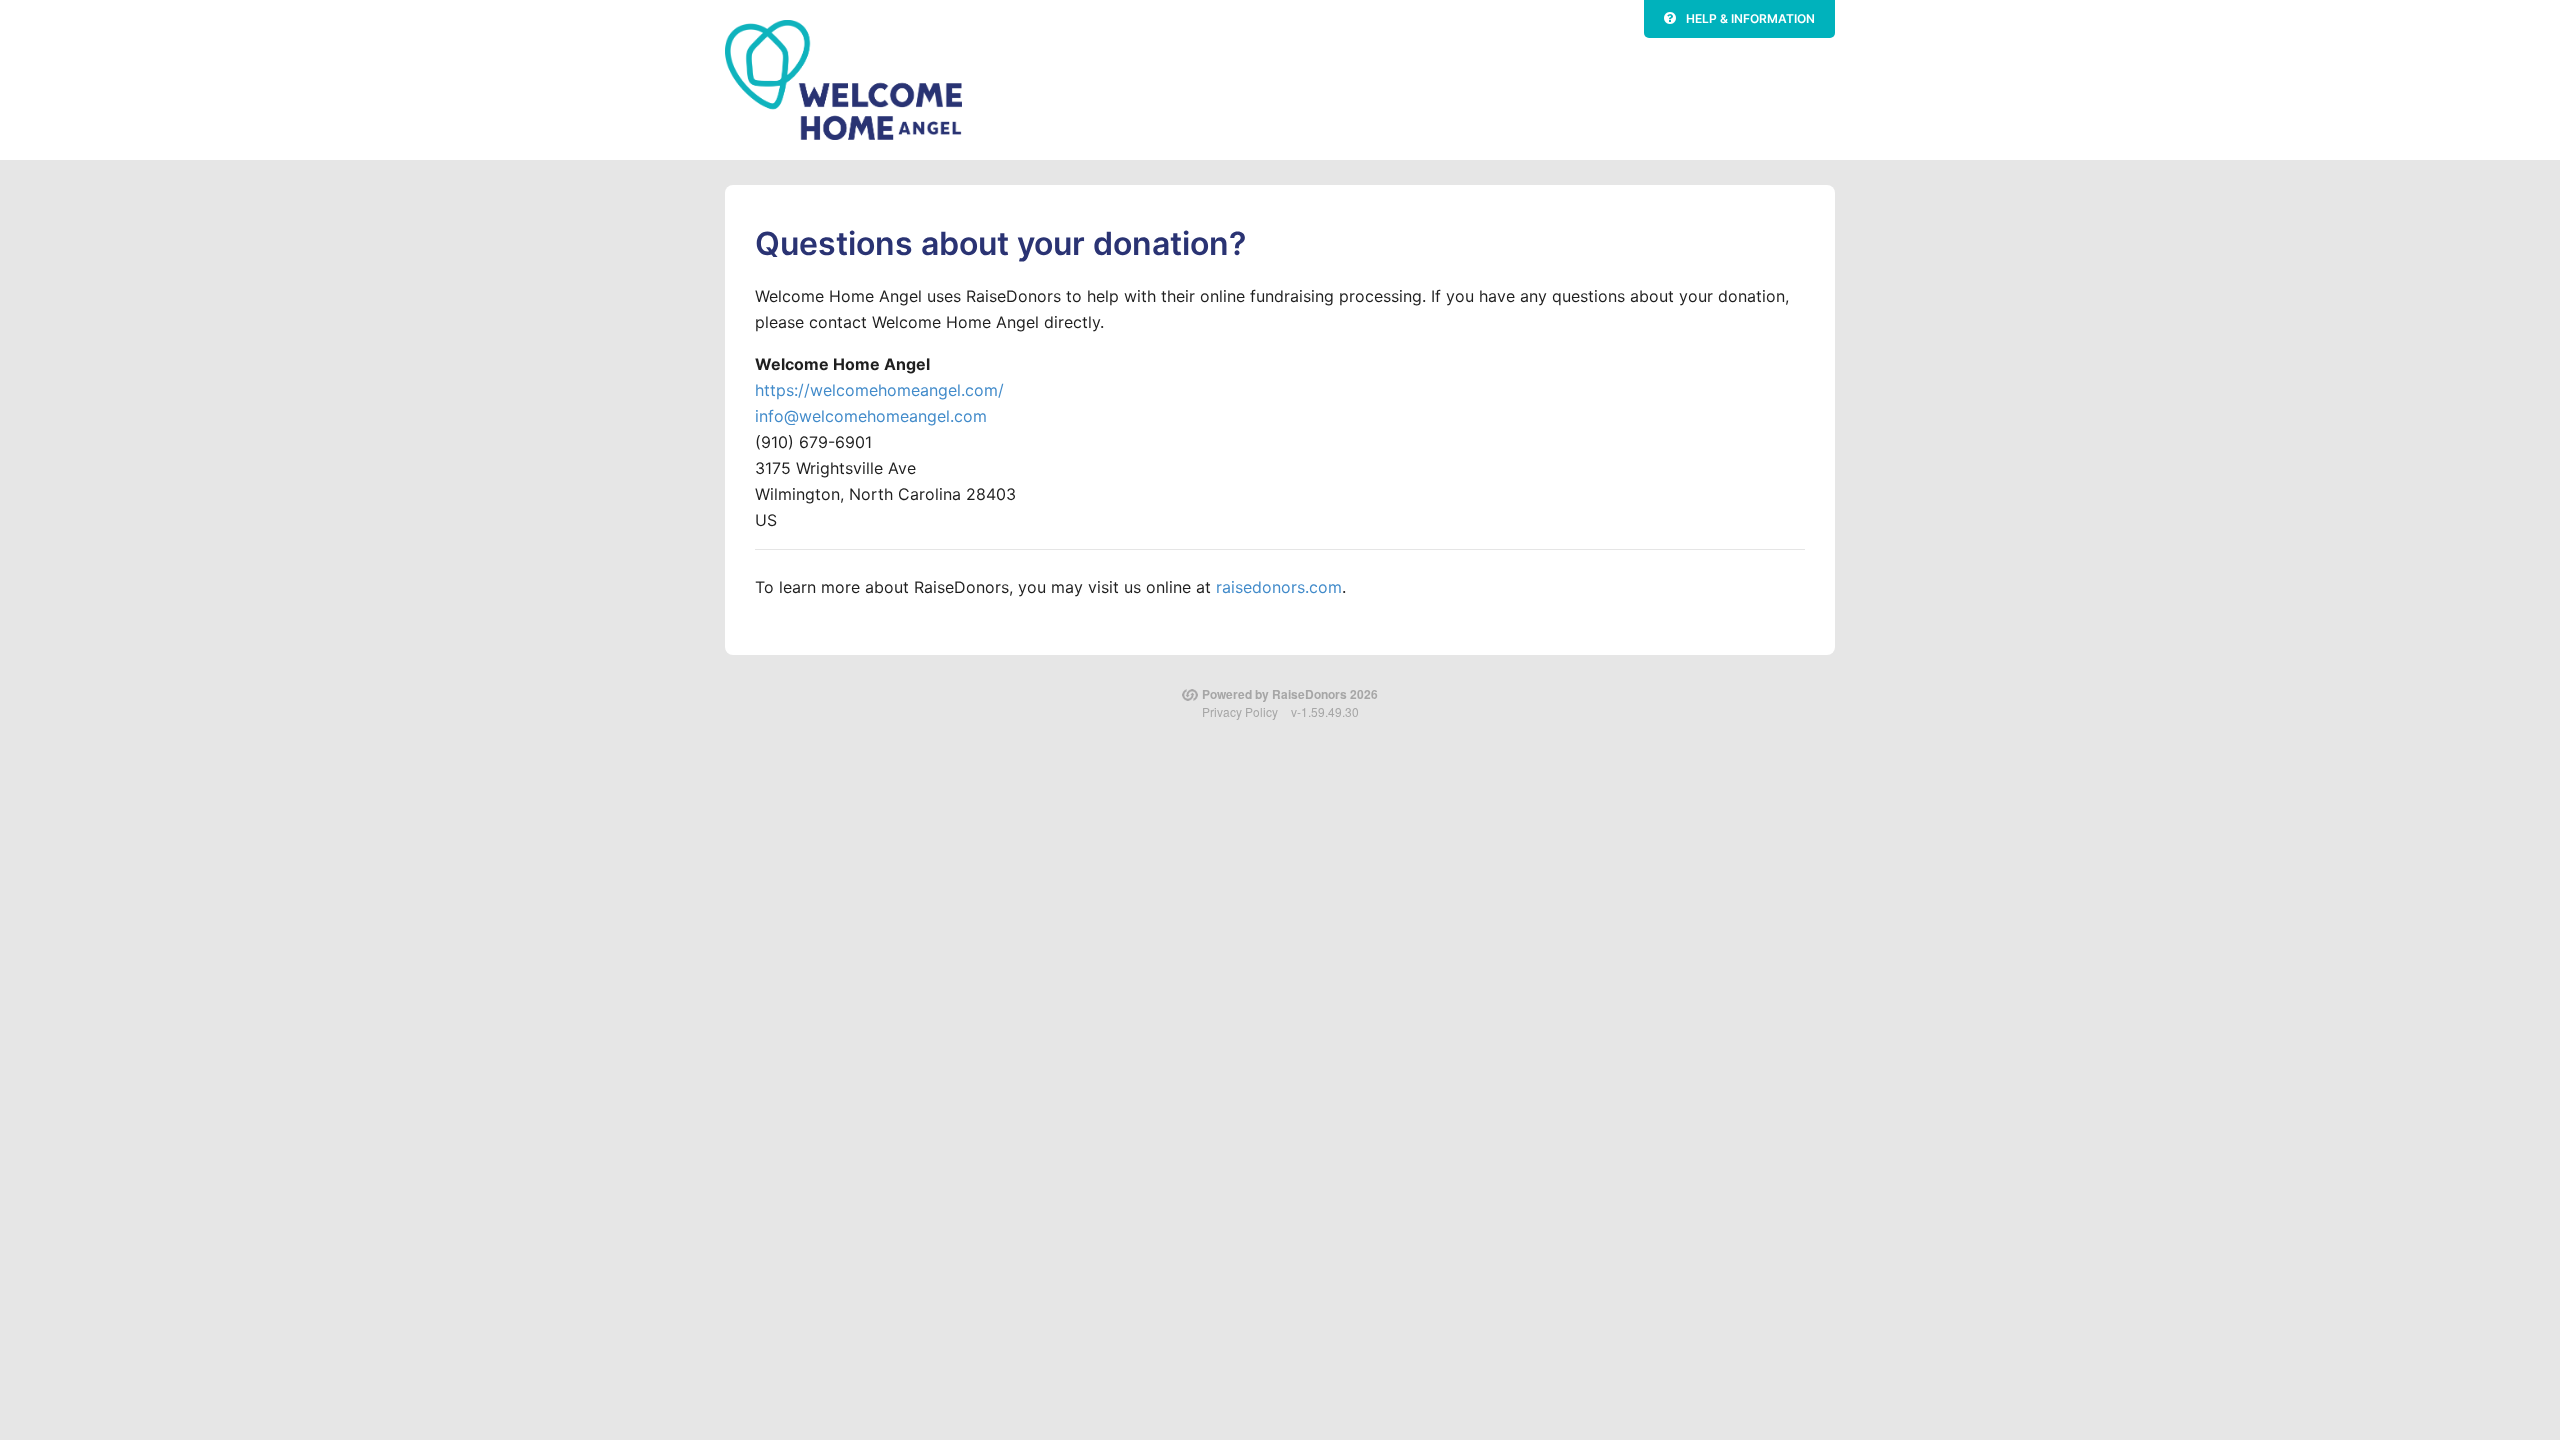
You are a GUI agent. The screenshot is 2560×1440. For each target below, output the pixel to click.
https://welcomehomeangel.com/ (879, 390)
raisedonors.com (1279, 587)
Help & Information (1750, 18)
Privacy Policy (1240, 711)
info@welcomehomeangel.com (871, 416)
